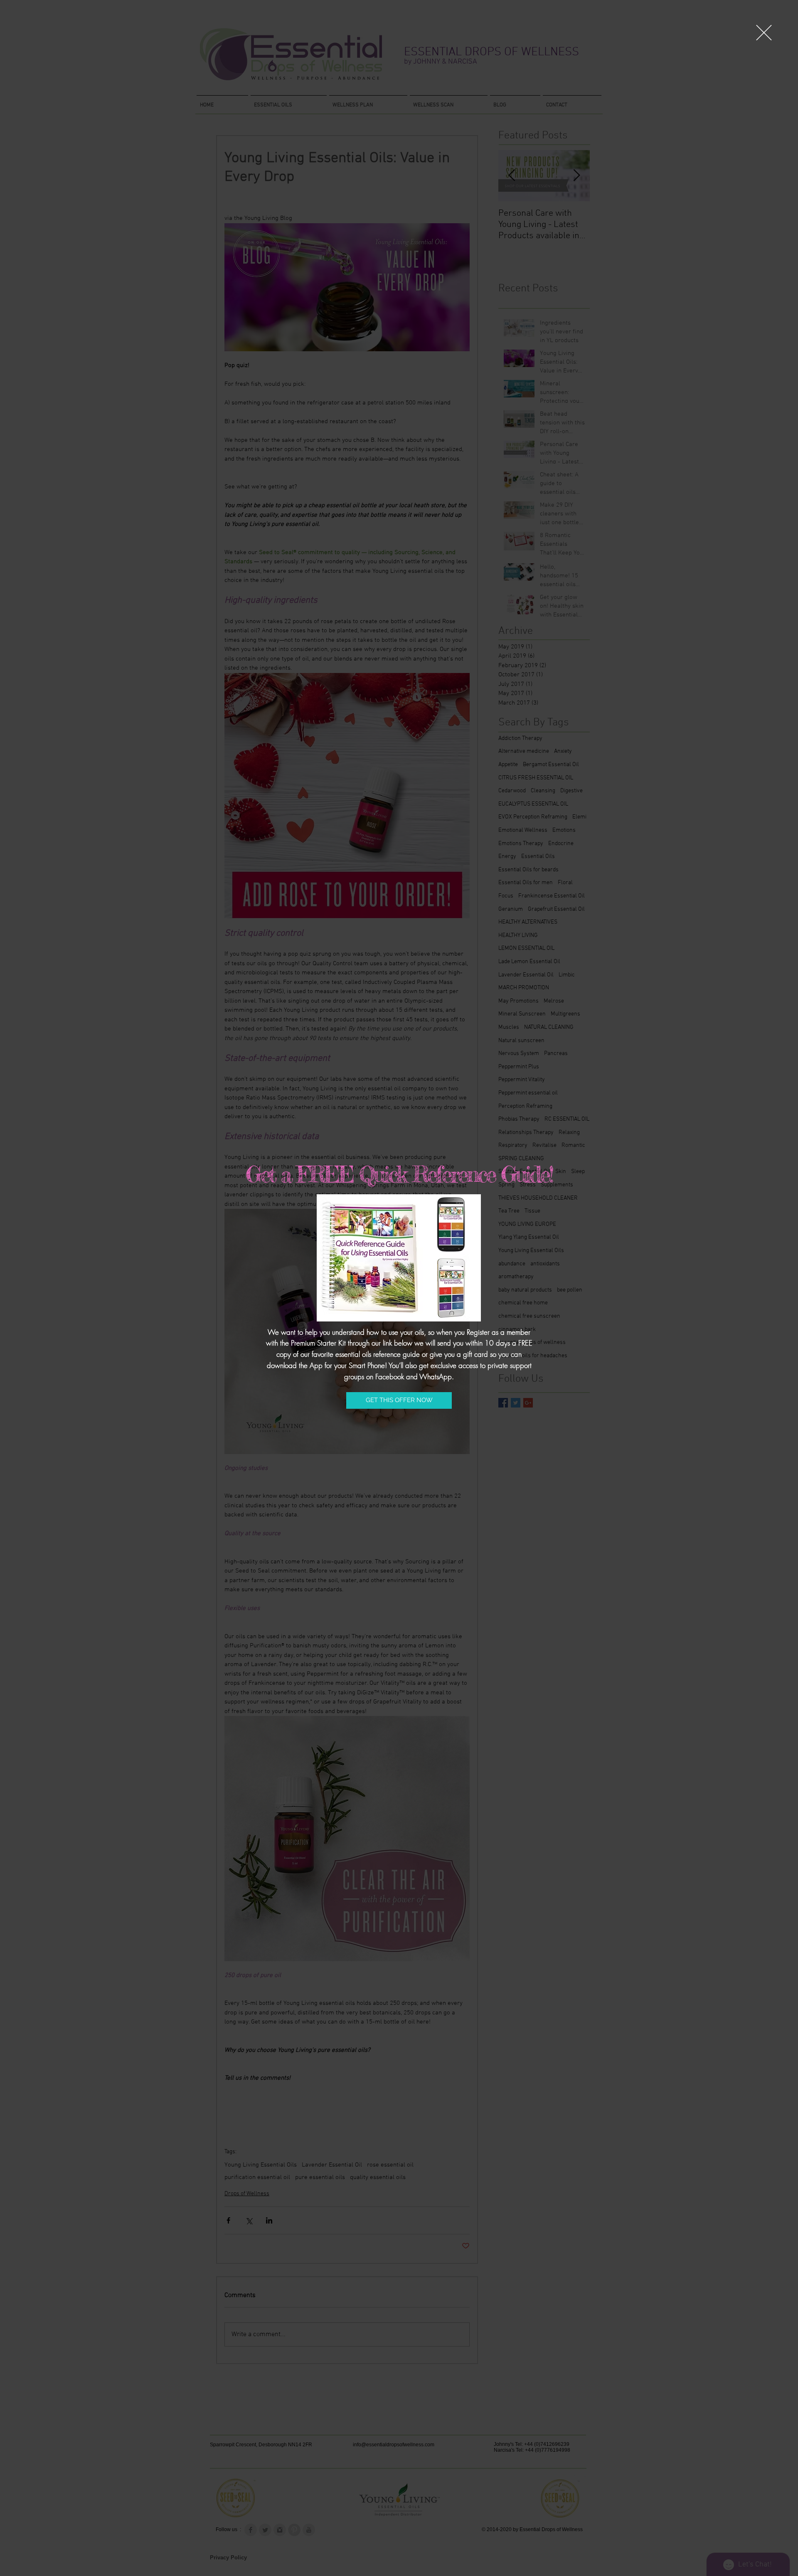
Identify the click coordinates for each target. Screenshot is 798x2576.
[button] (764, 33)
